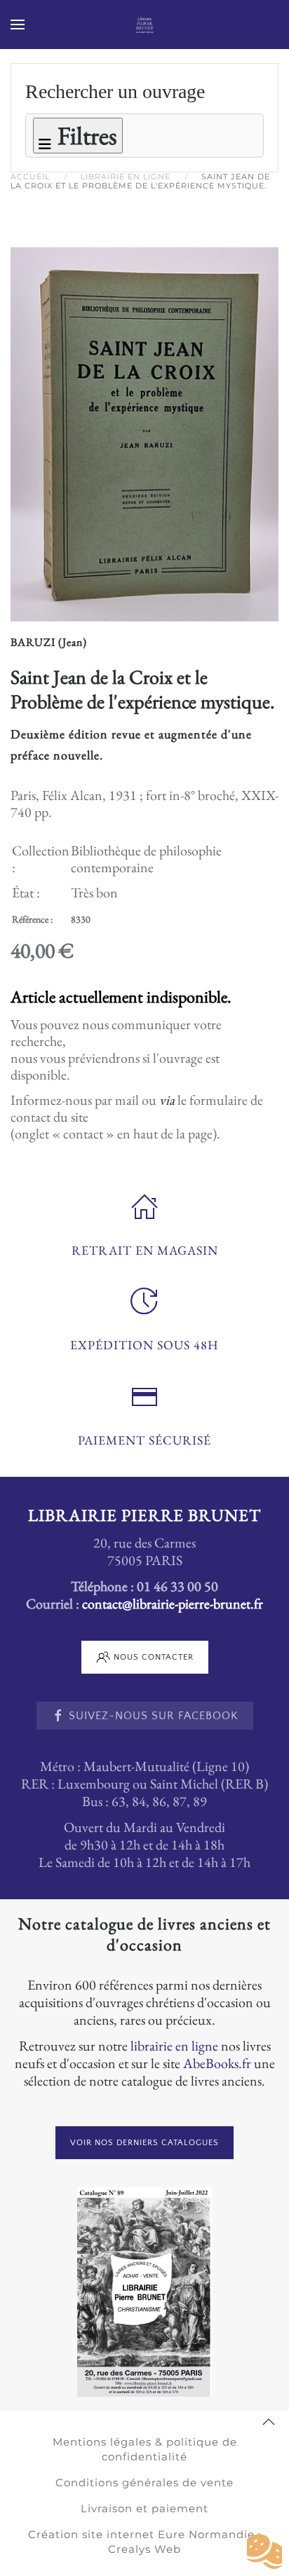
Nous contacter (154, 1657)
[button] (18, 25)
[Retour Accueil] (145, 25)
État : (26, 893)
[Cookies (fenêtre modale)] (264, 2552)
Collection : (41, 859)
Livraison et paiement (144, 2508)
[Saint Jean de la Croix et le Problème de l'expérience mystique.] (144, 432)
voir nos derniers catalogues (144, 2143)
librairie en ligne (174, 2046)
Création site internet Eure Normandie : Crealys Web (144, 2542)
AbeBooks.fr (217, 2063)
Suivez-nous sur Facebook (154, 1716)
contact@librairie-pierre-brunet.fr (173, 1604)
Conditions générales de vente (144, 2482)
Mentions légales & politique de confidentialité (145, 2449)
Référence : (32, 919)
